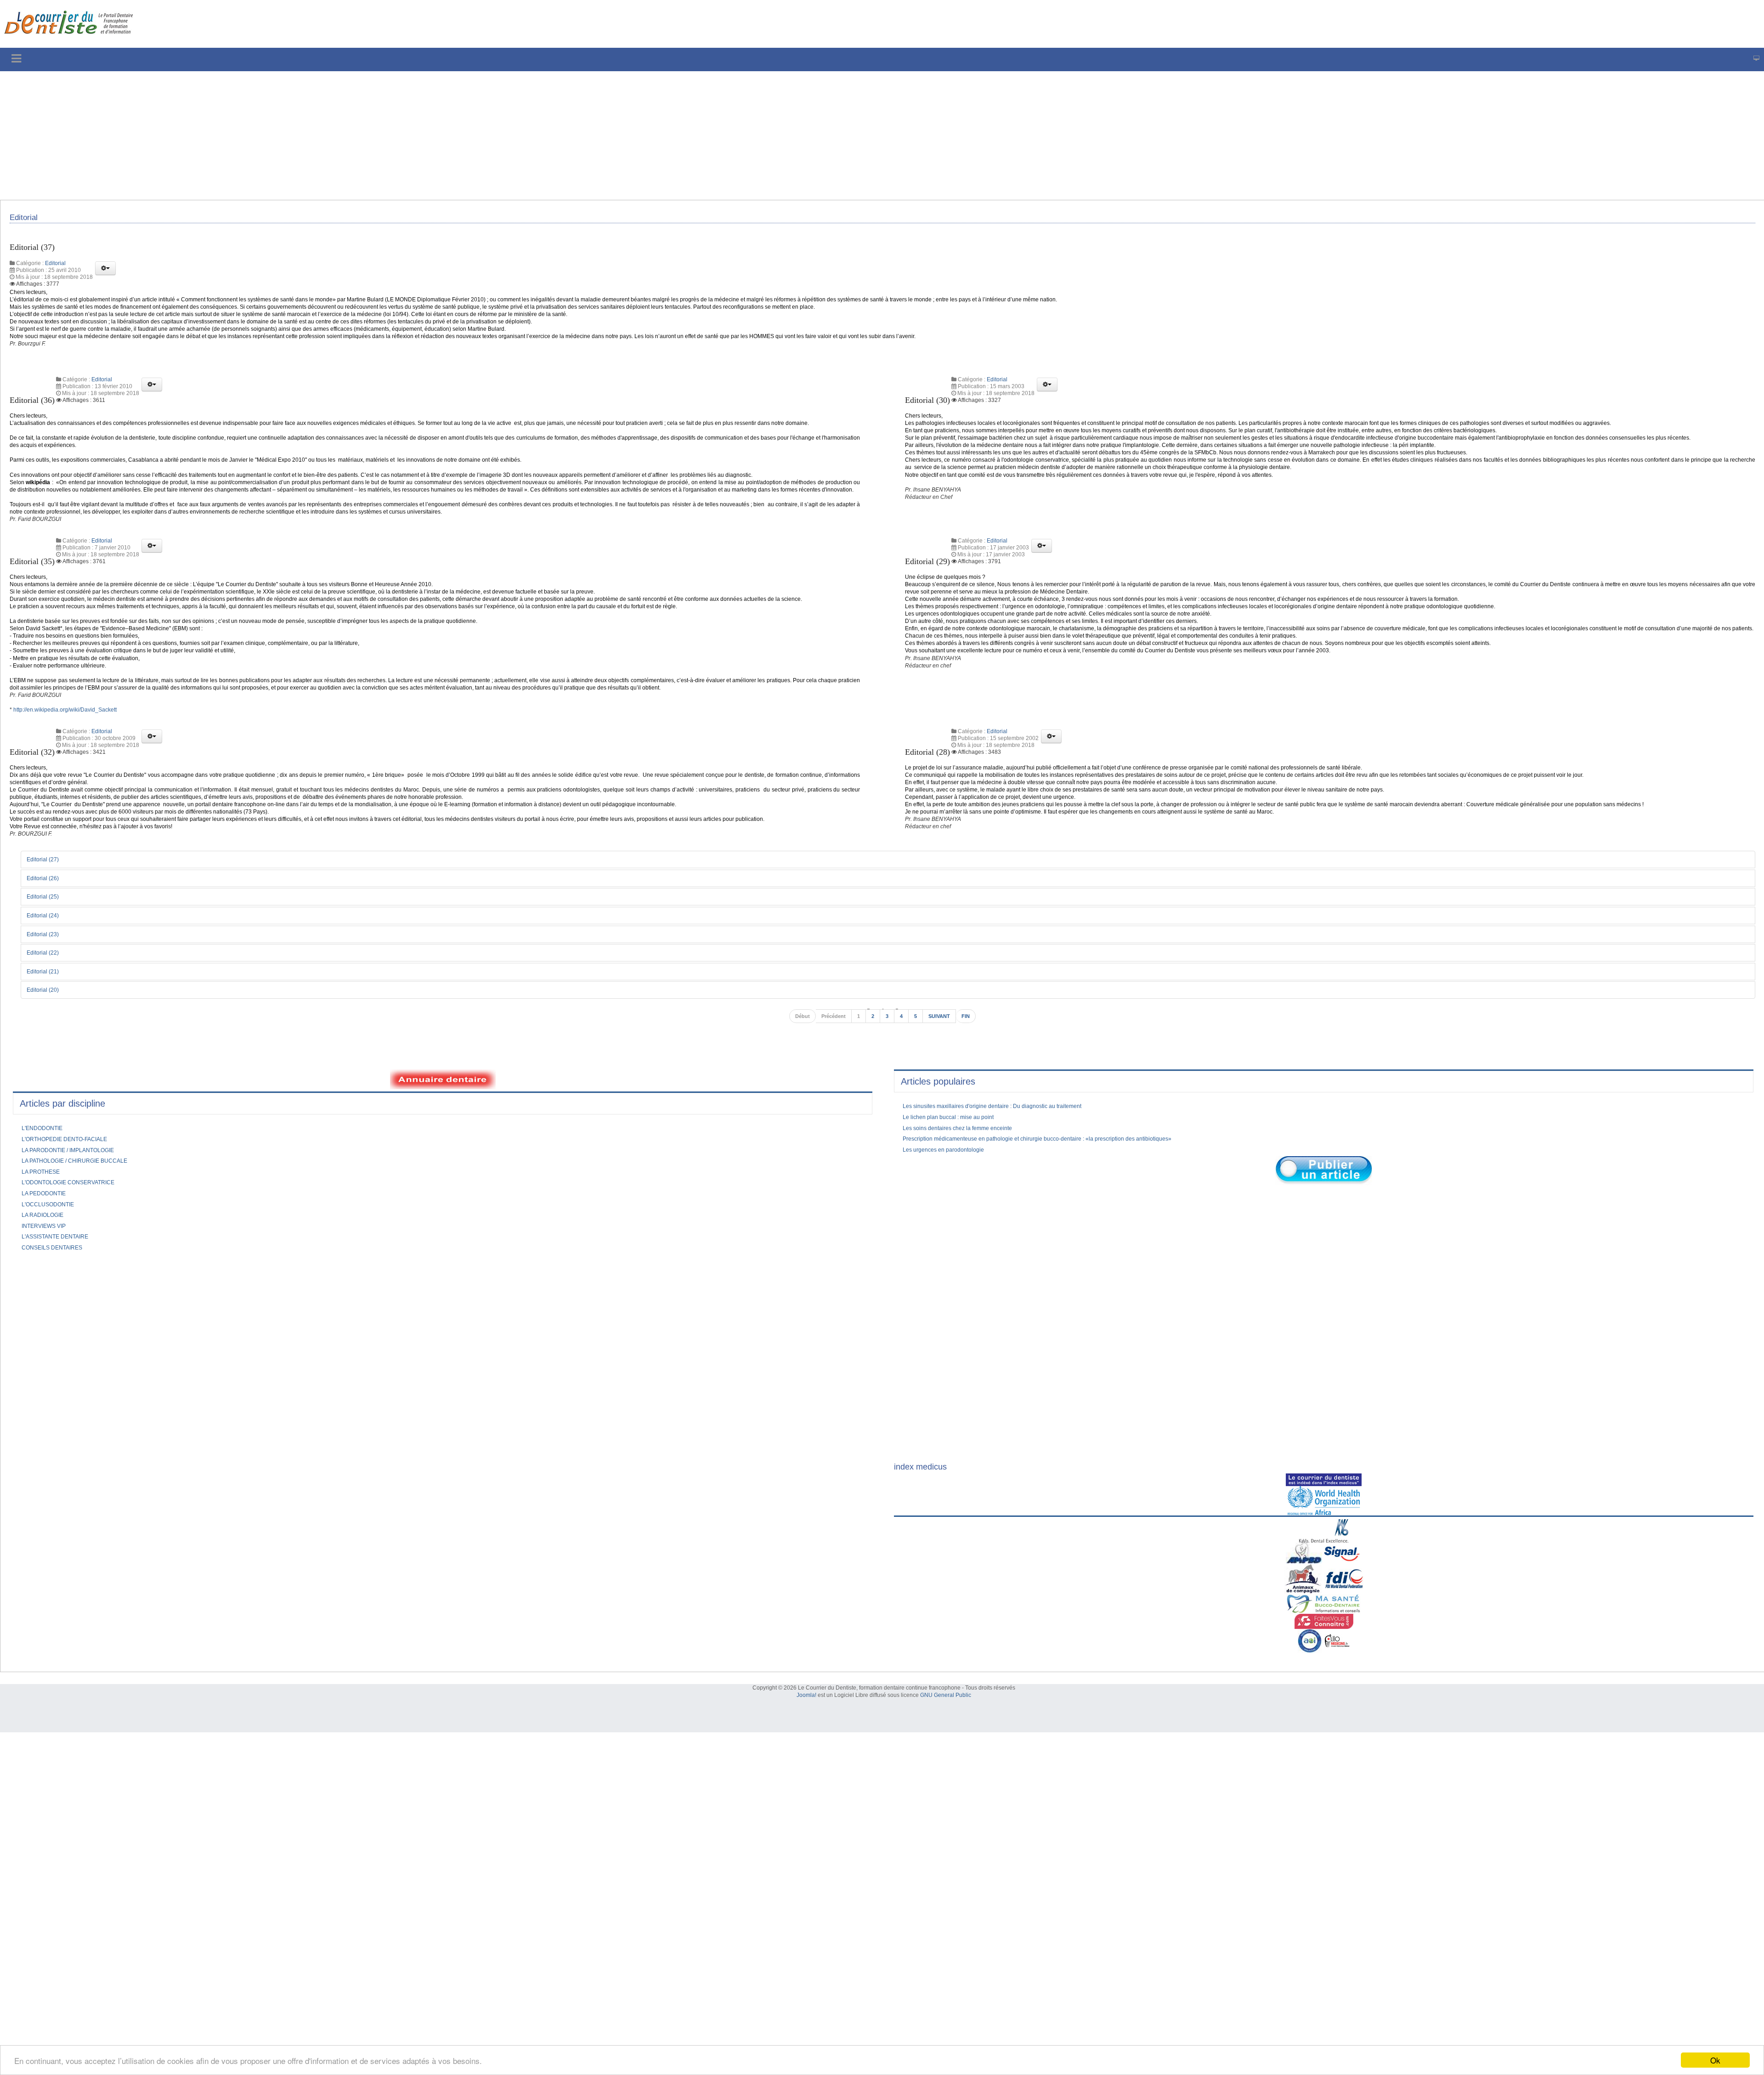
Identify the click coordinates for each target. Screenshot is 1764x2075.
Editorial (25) (47, 1024)
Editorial (55, 269)
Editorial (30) (932, 418)
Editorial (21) (47, 1100)
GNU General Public (946, 1828)
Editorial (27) (47, 986)
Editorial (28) (932, 856)
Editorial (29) (932, 624)
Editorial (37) (36, 252)
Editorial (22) (47, 1080)
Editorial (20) (47, 1119)
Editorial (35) (36, 624)
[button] (105, 274)
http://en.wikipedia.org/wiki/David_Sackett (74, 814)
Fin (972, 1146)
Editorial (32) (36, 856)
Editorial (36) (36, 418)
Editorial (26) (47, 1005)
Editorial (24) (47, 1043)
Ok (1715, 2060)
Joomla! (806, 1828)
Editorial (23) (47, 1062)
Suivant (943, 1146)
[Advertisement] (278, 136)
